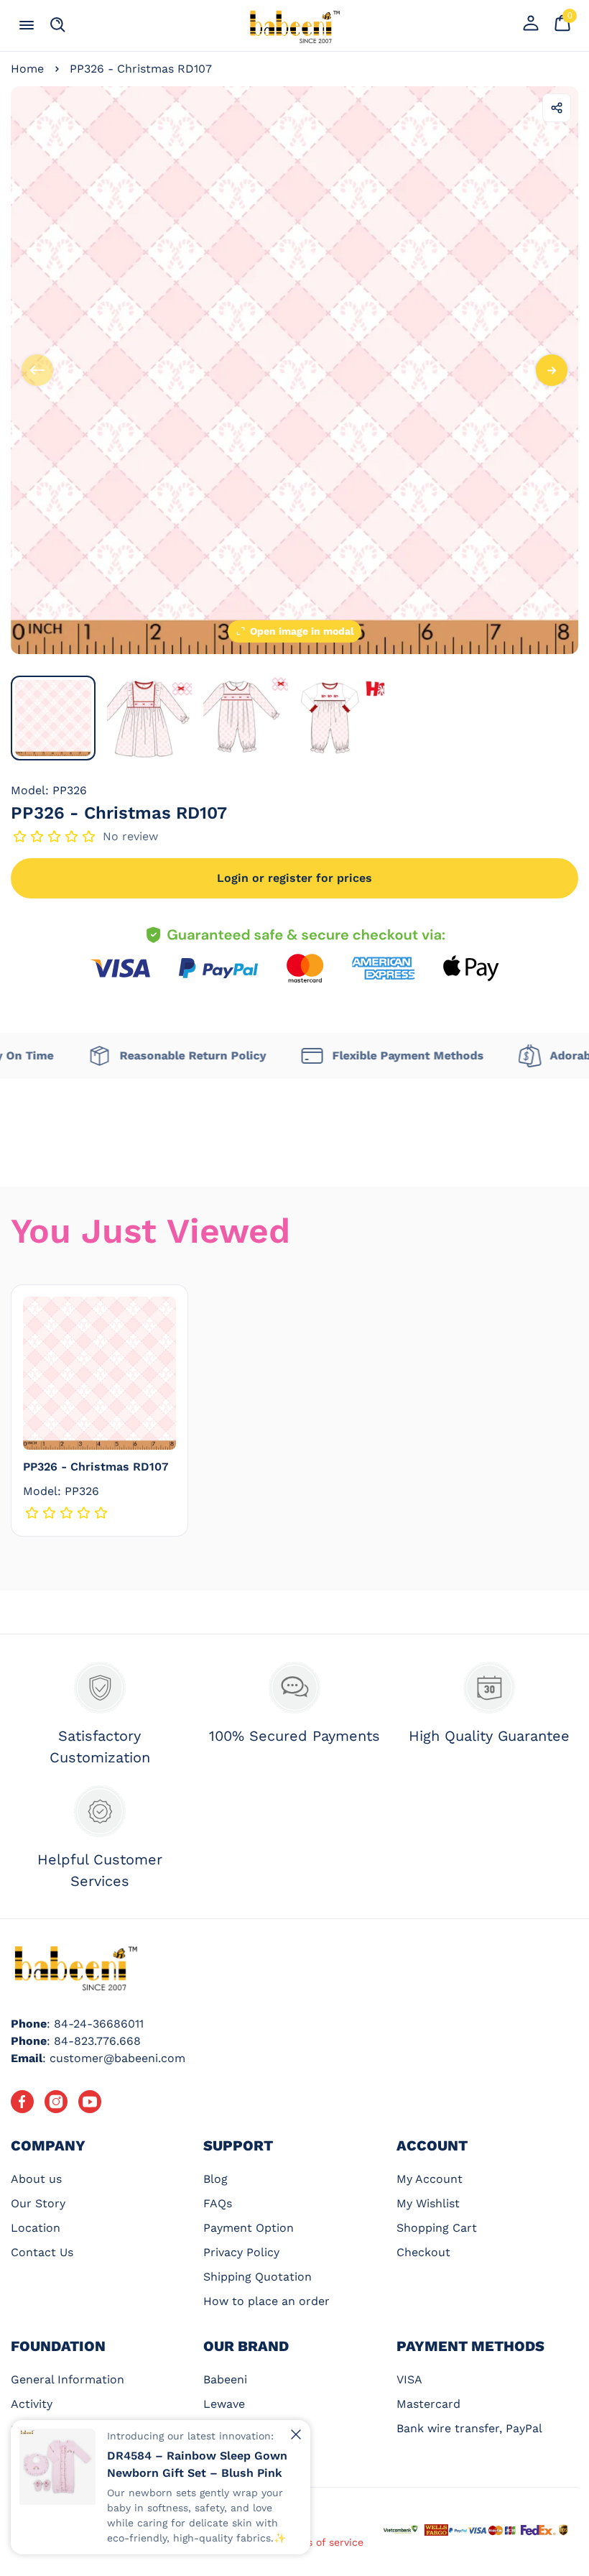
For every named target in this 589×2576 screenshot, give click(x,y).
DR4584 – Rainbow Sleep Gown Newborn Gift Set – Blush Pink (197, 2464)
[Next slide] (552, 370)
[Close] (296, 2434)
